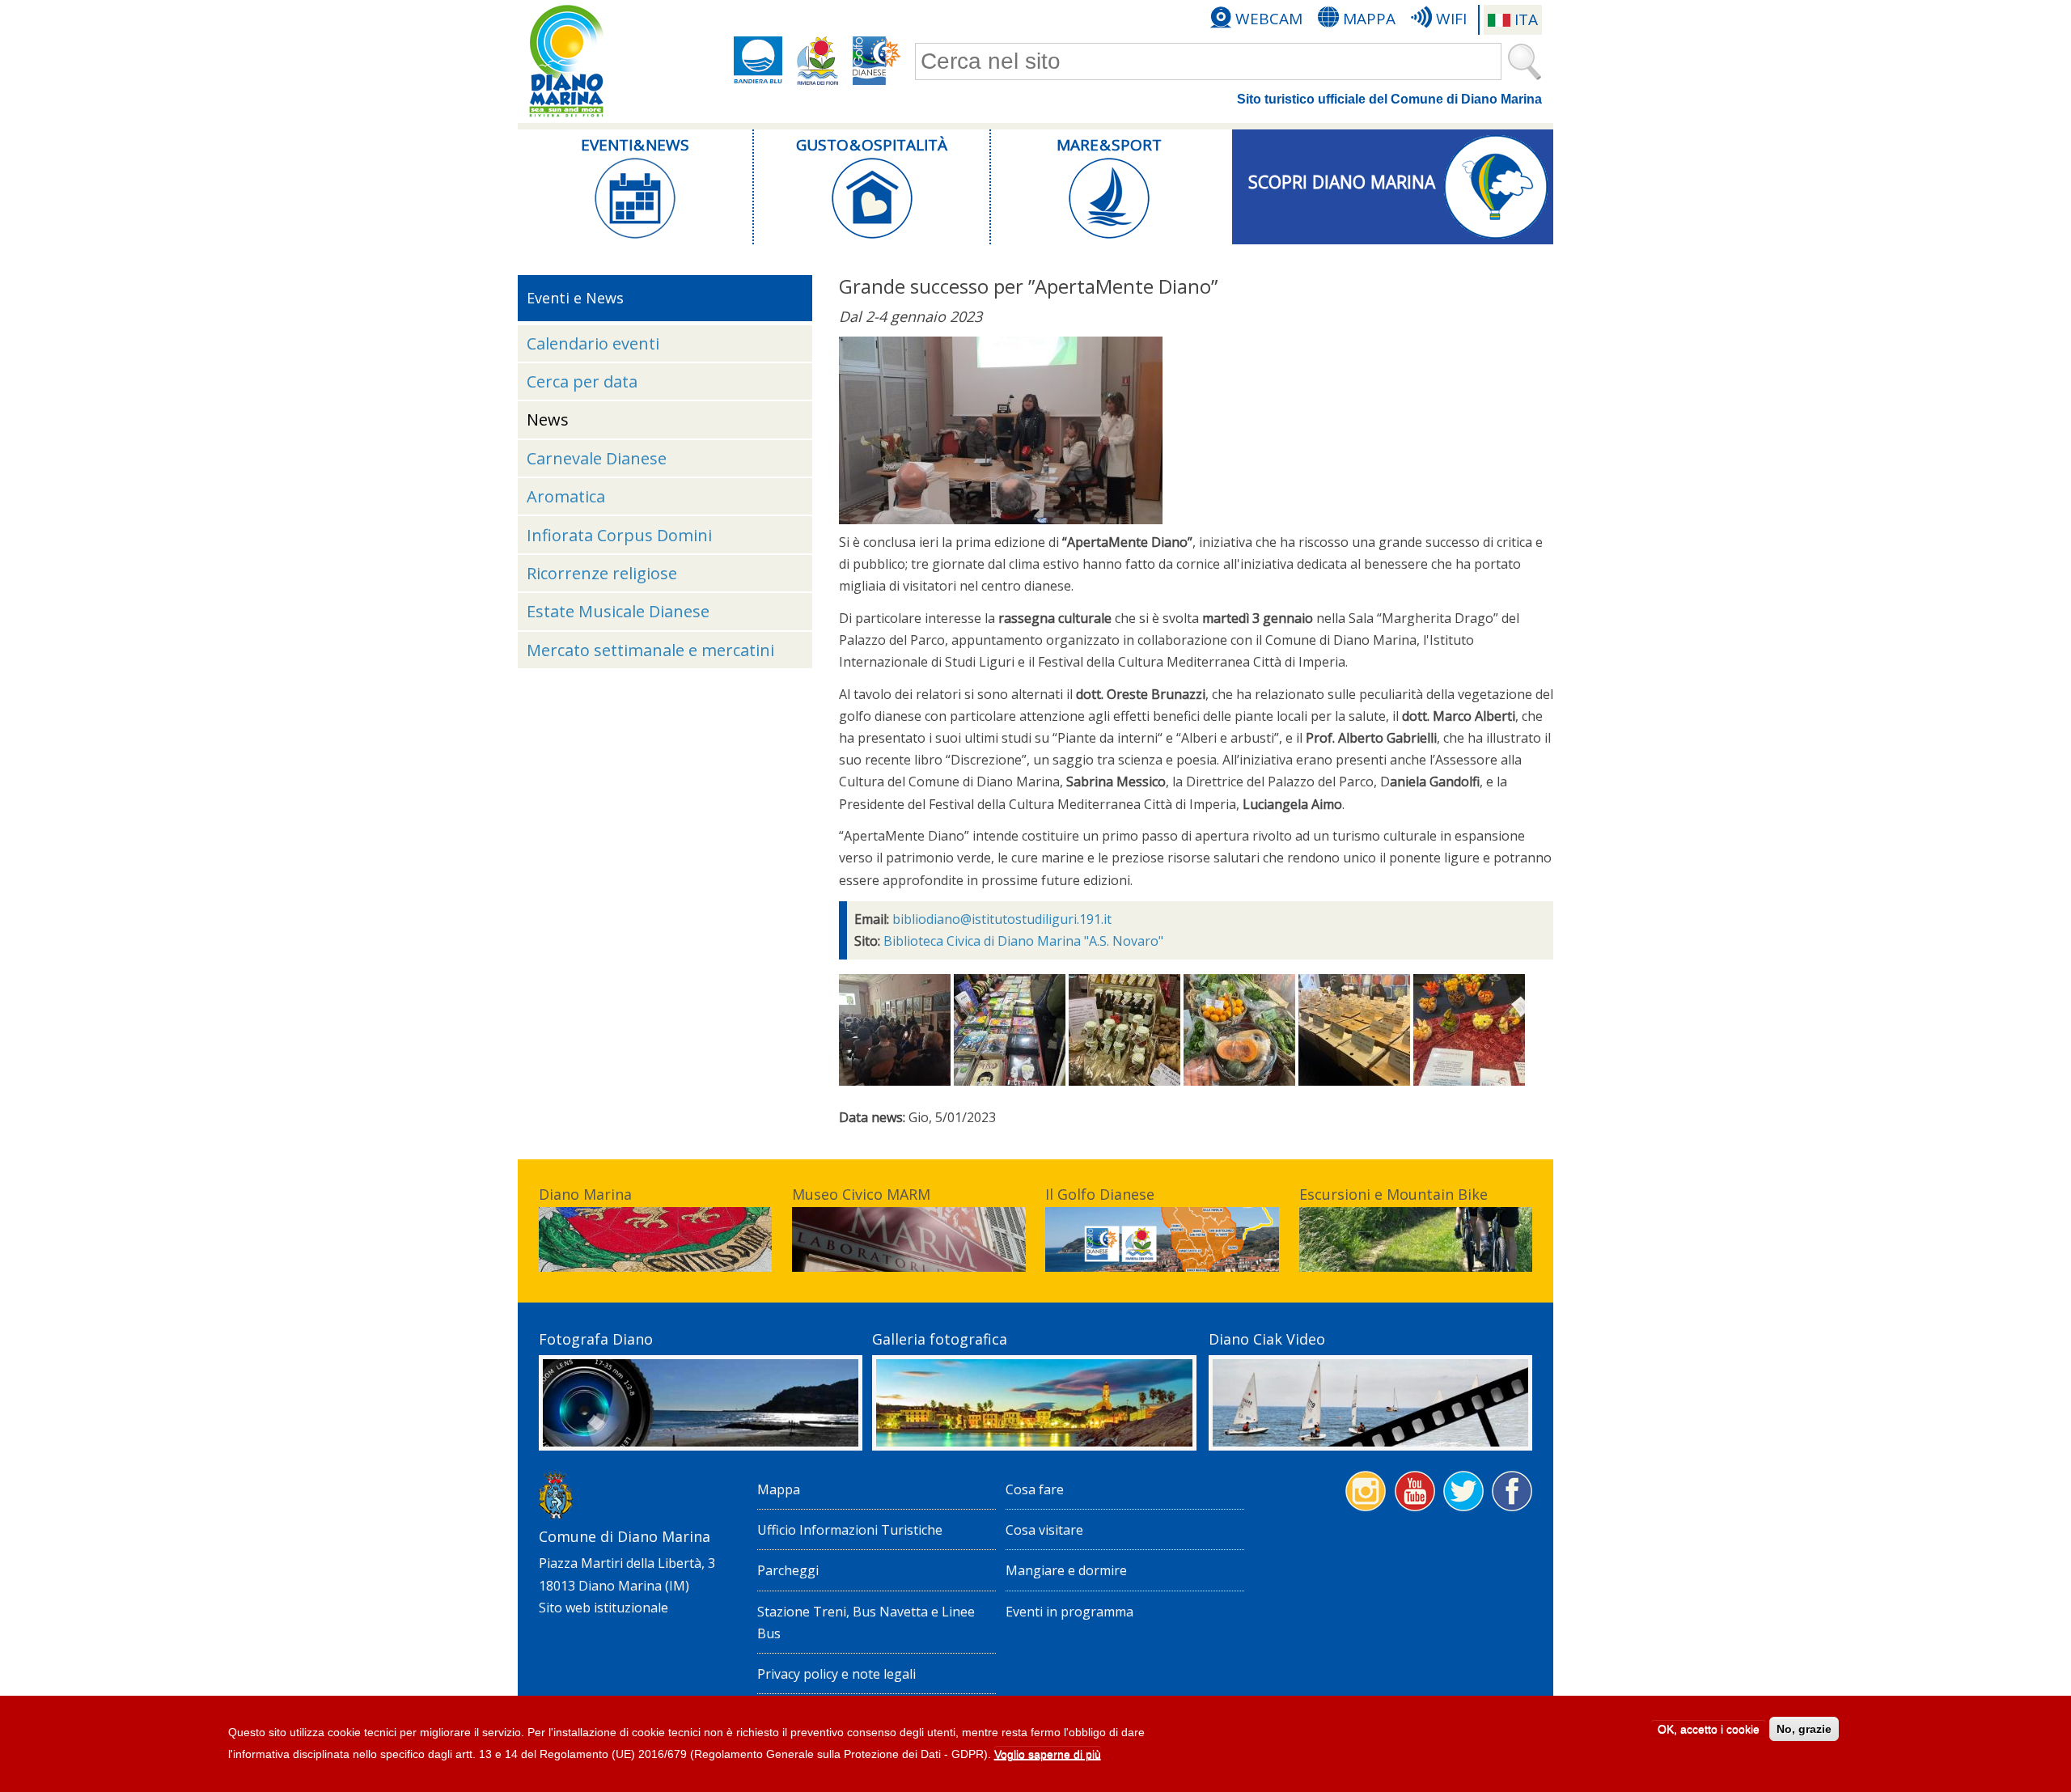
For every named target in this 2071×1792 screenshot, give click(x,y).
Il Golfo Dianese (1100, 1194)
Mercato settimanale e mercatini (650, 650)
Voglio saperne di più (1048, 1755)
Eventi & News (635, 145)
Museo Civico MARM (861, 1194)
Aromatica (566, 496)
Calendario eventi (593, 343)
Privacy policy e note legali (836, 1674)
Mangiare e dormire (1066, 1570)
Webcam (1269, 19)
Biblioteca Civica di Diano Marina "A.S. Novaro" (1023, 941)
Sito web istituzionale (604, 1608)
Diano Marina (585, 1194)
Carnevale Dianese (597, 458)
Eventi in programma (1069, 1612)
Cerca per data (582, 381)
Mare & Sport (1109, 145)
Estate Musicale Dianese (618, 611)
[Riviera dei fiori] (818, 61)
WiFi (1451, 19)
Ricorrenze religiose (602, 573)
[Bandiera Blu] (758, 61)
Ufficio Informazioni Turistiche (850, 1530)
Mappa (1369, 19)
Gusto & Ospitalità (872, 145)
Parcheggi (788, 1570)
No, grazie (1804, 1729)
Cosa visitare (1044, 1530)
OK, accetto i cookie (1709, 1729)
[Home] (566, 61)
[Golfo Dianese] (877, 61)
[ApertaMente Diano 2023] (1001, 519)
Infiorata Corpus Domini (619, 535)
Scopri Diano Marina (1342, 182)
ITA (1526, 19)
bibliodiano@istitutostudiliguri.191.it (1002, 919)
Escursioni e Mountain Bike (1393, 1194)
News (548, 419)
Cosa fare (1035, 1489)
